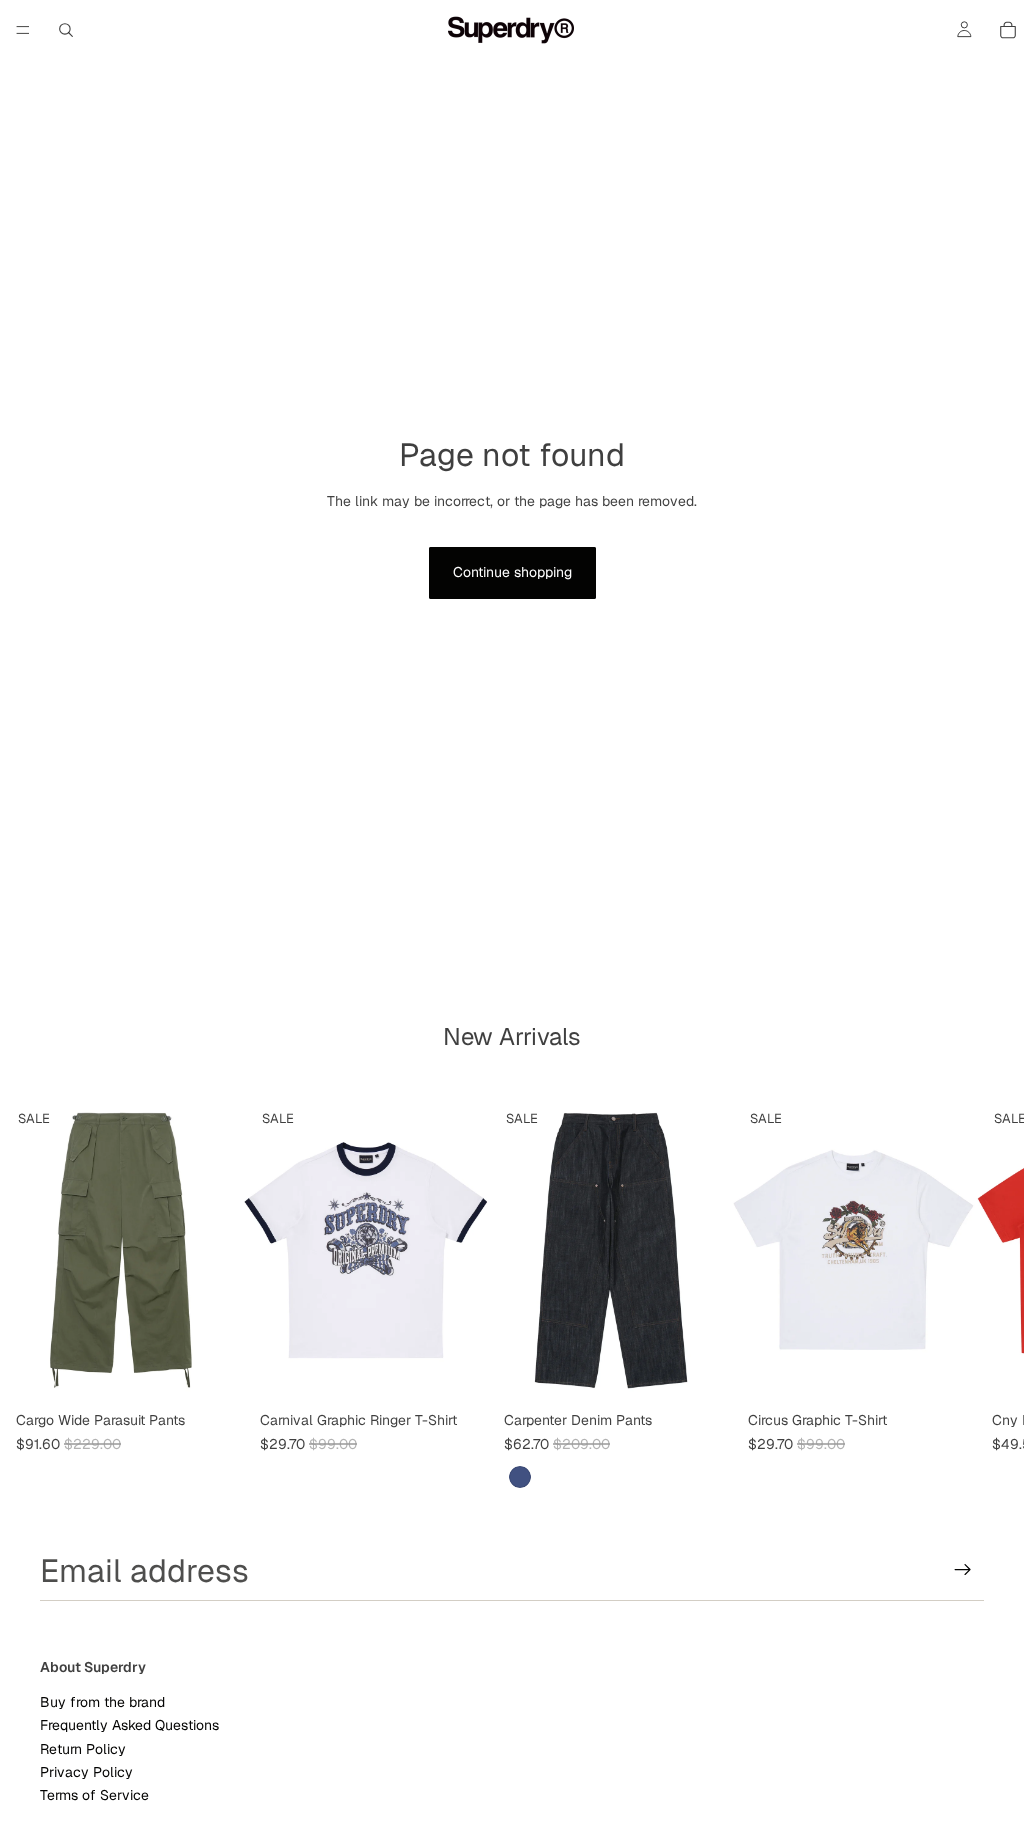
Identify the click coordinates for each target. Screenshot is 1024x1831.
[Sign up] (963, 1570)
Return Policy (83, 1749)
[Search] (66, 30)
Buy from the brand (102, 1702)
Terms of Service (94, 1796)
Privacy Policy (86, 1772)
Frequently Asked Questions (129, 1726)
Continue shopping (512, 572)
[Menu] (23, 30)
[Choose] (213, 1372)
